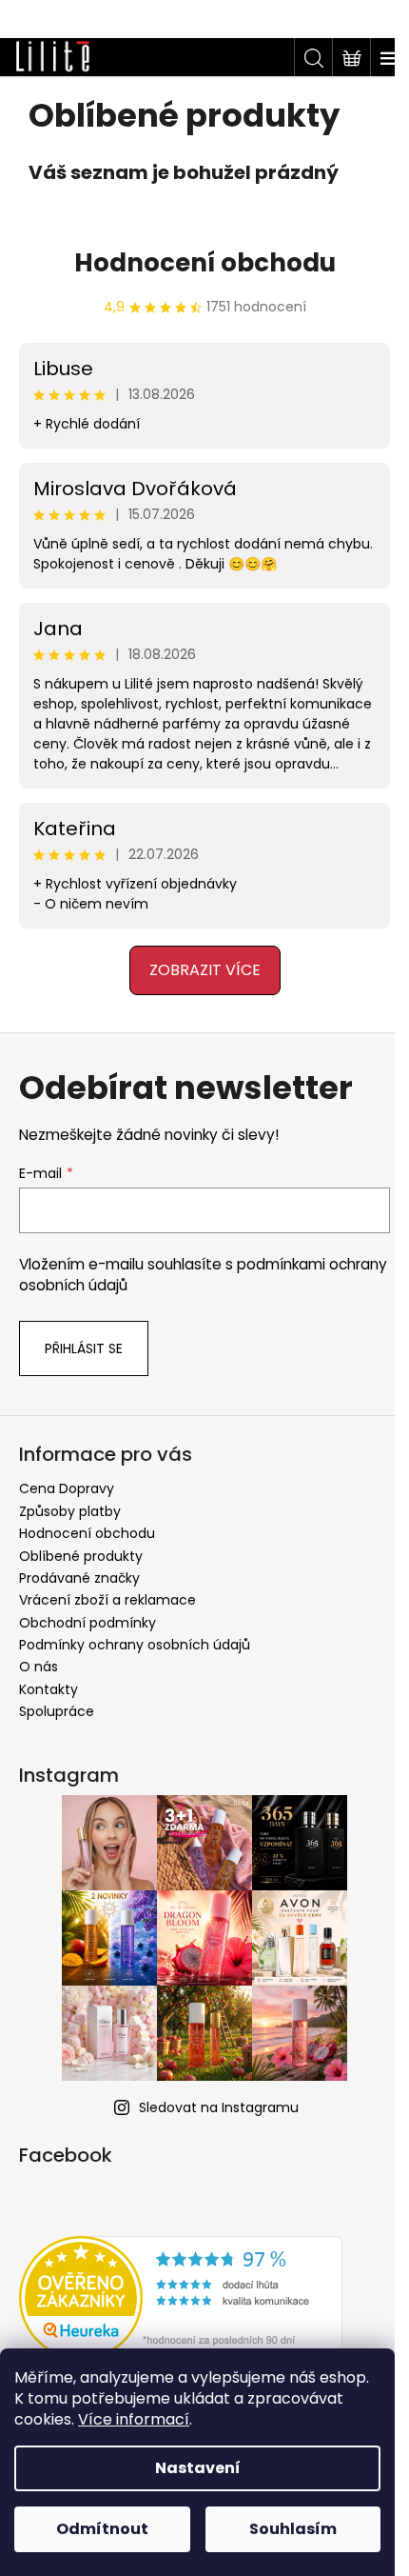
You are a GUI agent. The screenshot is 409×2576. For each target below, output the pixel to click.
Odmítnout (102, 2529)
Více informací (134, 2419)
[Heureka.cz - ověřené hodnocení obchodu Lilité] (181, 2298)
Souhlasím (293, 2529)
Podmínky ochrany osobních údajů (135, 1645)
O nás (39, 1667)
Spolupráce (57, 1711)
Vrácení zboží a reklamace (107, 1600)
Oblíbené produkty (81, 1556)
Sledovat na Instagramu (212, 2107)
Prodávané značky (79, 1578)
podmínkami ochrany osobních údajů (172, 1275)
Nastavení (198, 2468)
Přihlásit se (84, 1348)
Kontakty (49, 1689)
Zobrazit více (197, 970)
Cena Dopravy (67, 1488)
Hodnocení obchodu (197, 263)
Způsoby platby (70, 1511)
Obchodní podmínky (88, 1623)
